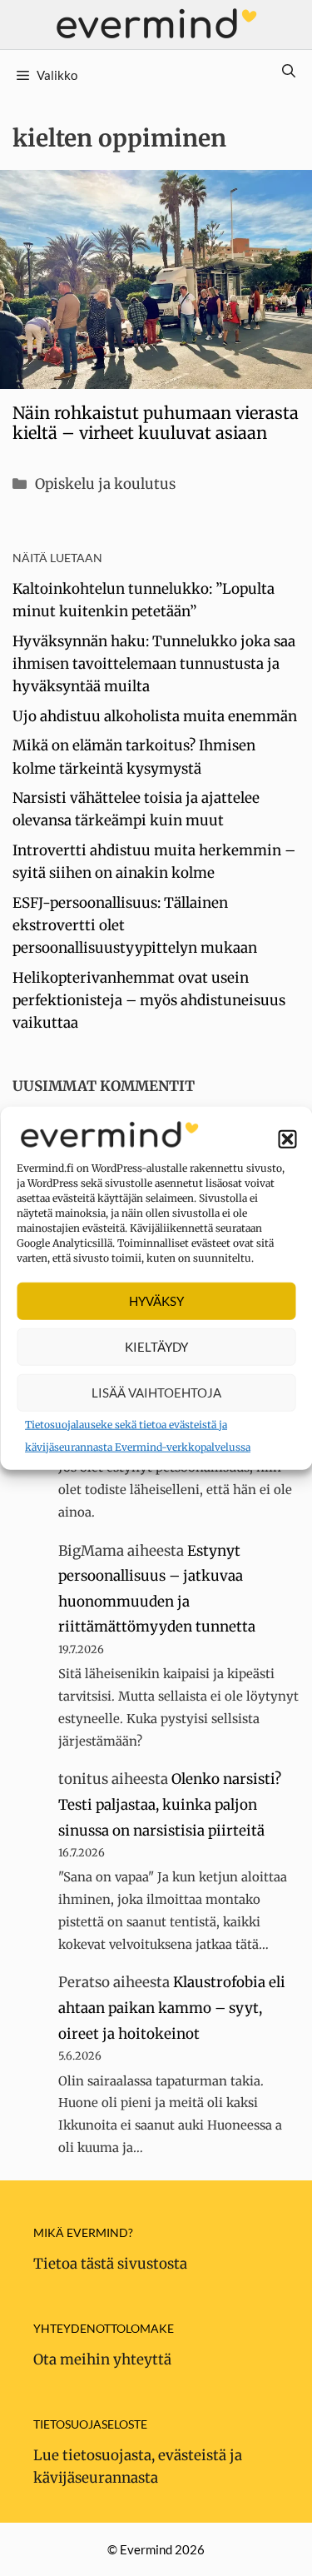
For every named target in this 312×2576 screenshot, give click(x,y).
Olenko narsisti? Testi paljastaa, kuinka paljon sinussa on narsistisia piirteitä (170, 1804)
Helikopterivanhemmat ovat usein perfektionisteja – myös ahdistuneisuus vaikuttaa (149, 1000)
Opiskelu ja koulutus (105, 484)
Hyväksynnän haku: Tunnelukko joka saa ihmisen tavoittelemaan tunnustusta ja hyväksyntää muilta (154, 664)
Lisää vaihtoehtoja (156, 1393)
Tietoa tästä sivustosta (110, 2264)
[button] (287, 1139)
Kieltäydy (156, 1347)
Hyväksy (156, 1301)
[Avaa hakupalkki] (289, 71)
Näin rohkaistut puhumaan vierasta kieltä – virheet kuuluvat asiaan (156, 423)
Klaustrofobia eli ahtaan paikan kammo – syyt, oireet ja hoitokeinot (172, 2008)
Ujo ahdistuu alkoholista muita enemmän (155, 716)
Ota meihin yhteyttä (102, 2359)
